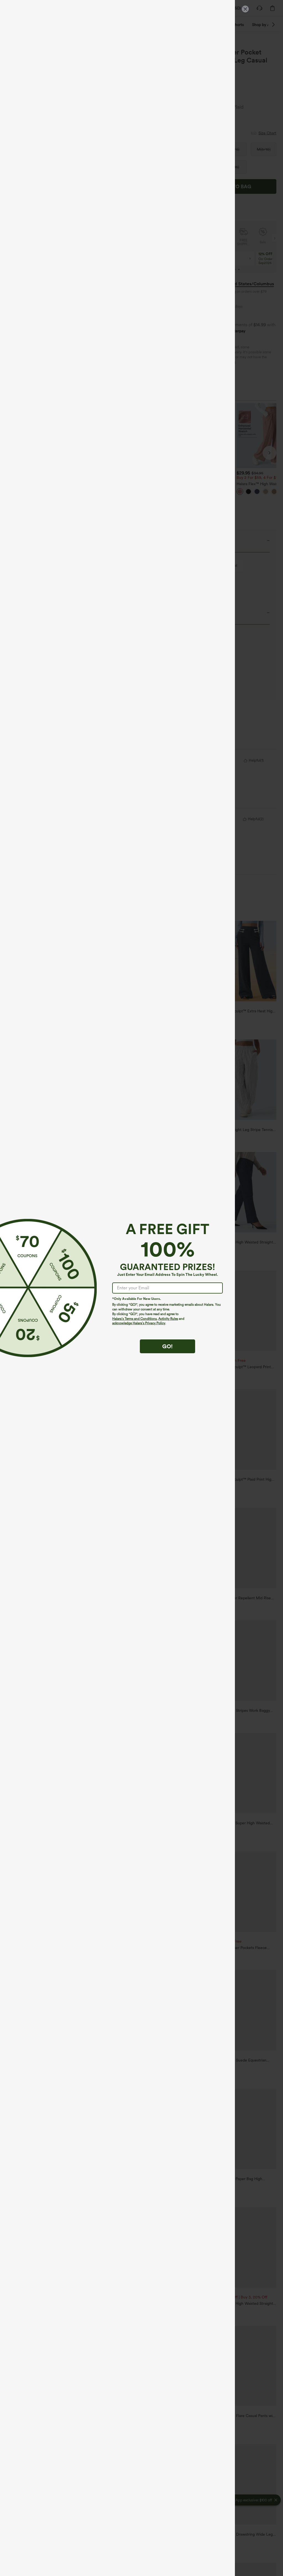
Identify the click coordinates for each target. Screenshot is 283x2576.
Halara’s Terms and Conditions (134, 1319)
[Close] (245, 9)
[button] (27, 1288)
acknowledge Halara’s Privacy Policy (139, 1323)
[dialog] (141, 1288)
